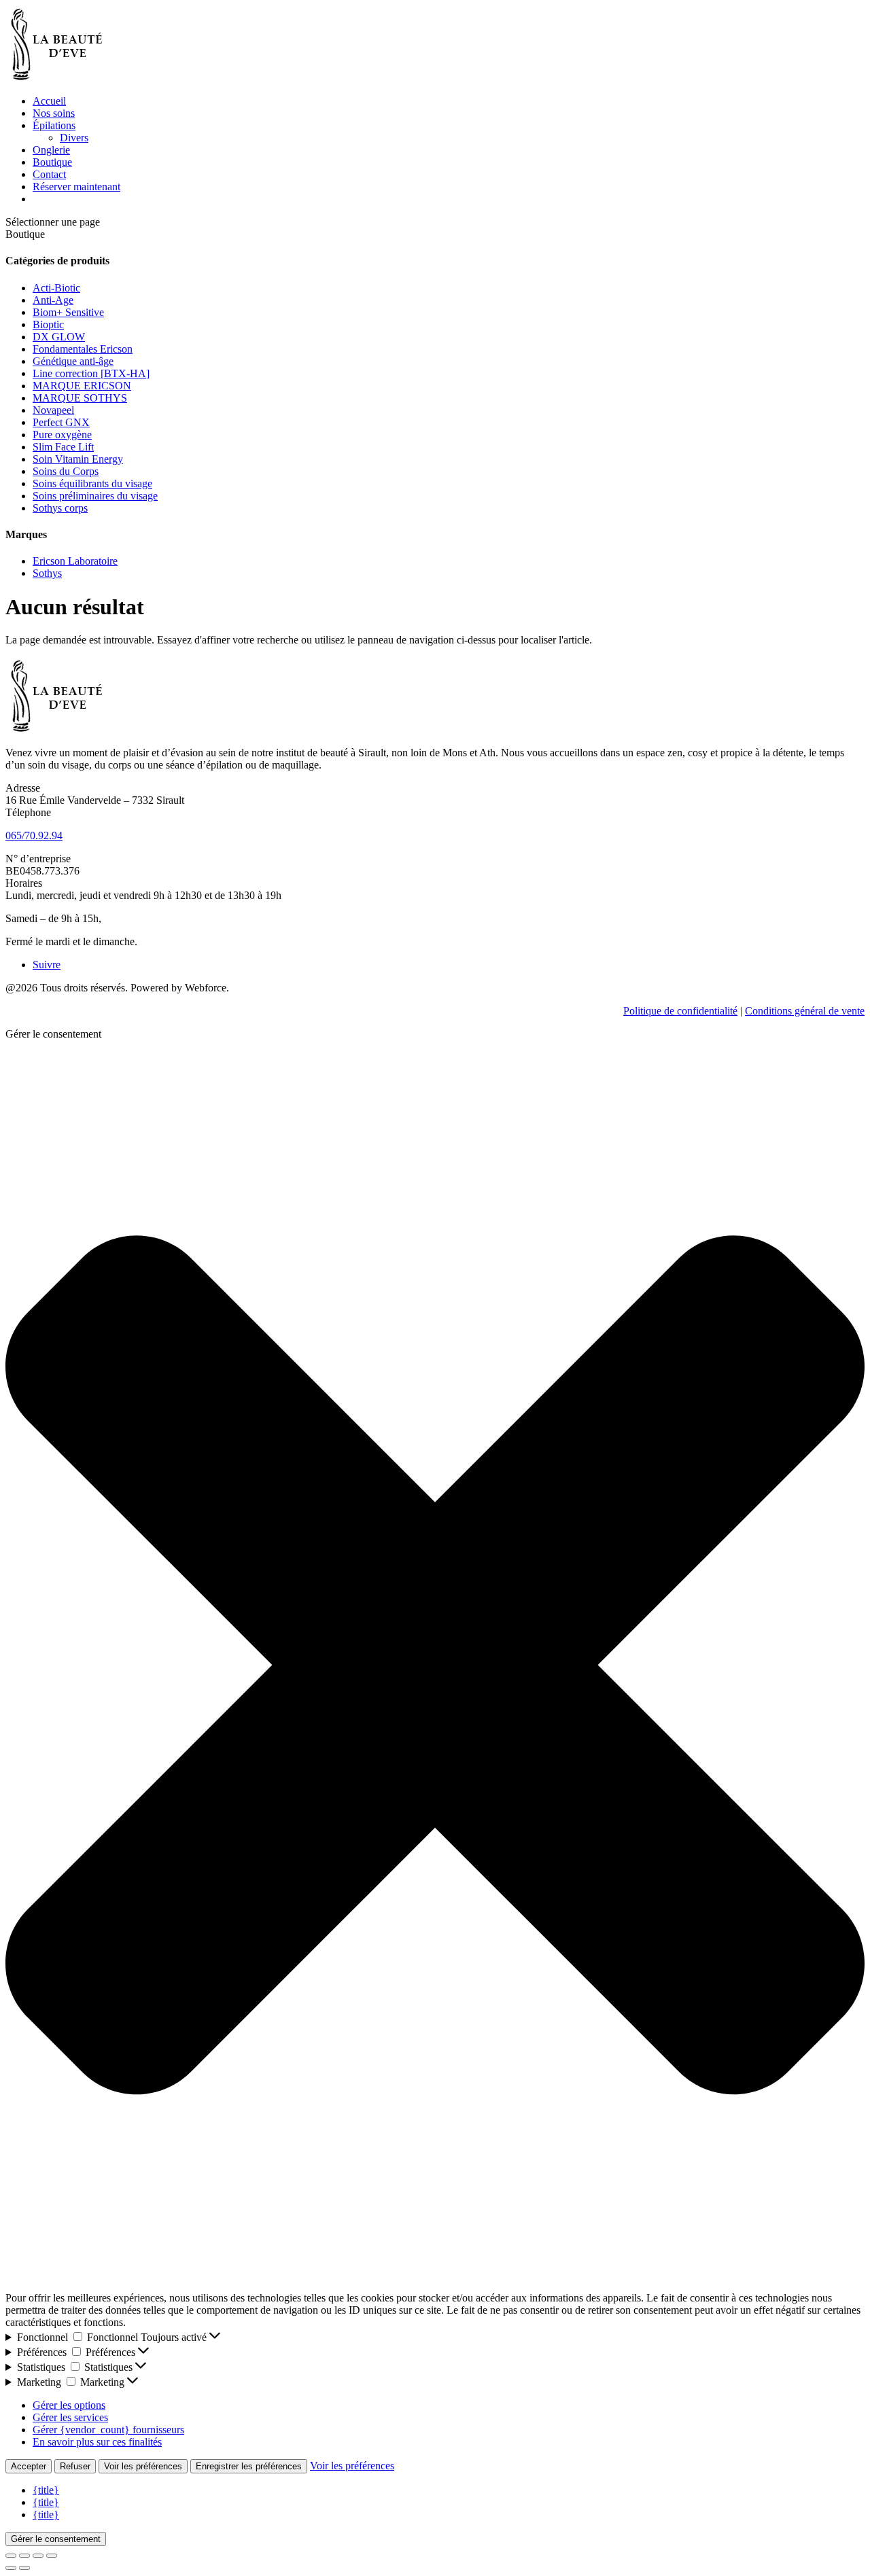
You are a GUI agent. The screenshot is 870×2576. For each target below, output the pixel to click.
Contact (49, 174)
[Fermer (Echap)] (52, 2556)
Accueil (49, 101)
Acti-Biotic (56, 288)
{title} (46, 2490)
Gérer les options (69, 2405)
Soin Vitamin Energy (78, 459)
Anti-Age (53, 300)
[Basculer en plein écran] (24, 2556)
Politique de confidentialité (680, 1011)
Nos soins (54, 113)
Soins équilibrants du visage (92, 483)
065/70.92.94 (34, 835)
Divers (74, 138)
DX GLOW (59, 337)
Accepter (29, 2466)
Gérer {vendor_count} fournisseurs (108, 2430)
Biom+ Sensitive (68, 312)
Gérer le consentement (56, 2539)
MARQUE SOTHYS (80, 398)
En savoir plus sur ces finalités (97, 2442)
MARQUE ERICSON (82, 386)
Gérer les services (70, 2417)
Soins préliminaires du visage (95, 496)
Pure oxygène (62, 435)
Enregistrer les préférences (249, 2466)
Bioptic (48, 324)
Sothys (47, 573)
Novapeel (53, 410)
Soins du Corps (66, 471)
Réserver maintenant (76, 187)
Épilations (54, 125)
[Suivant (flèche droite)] (24, 2568)
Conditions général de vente (805, 1011)
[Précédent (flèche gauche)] (11, 2568)
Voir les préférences (143, 2466)
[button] (435, 1666)
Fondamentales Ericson (83, 349)
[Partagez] (38, 2556)
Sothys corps (60, 508)
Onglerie (51, 150)
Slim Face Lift (63, 447)
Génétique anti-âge (73, 361)
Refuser (75, 2466)
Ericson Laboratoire (75, 561)
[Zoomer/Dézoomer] (11, 2556)
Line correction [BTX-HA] (91, 373)
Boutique (52, 162)
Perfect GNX (61, 422)
